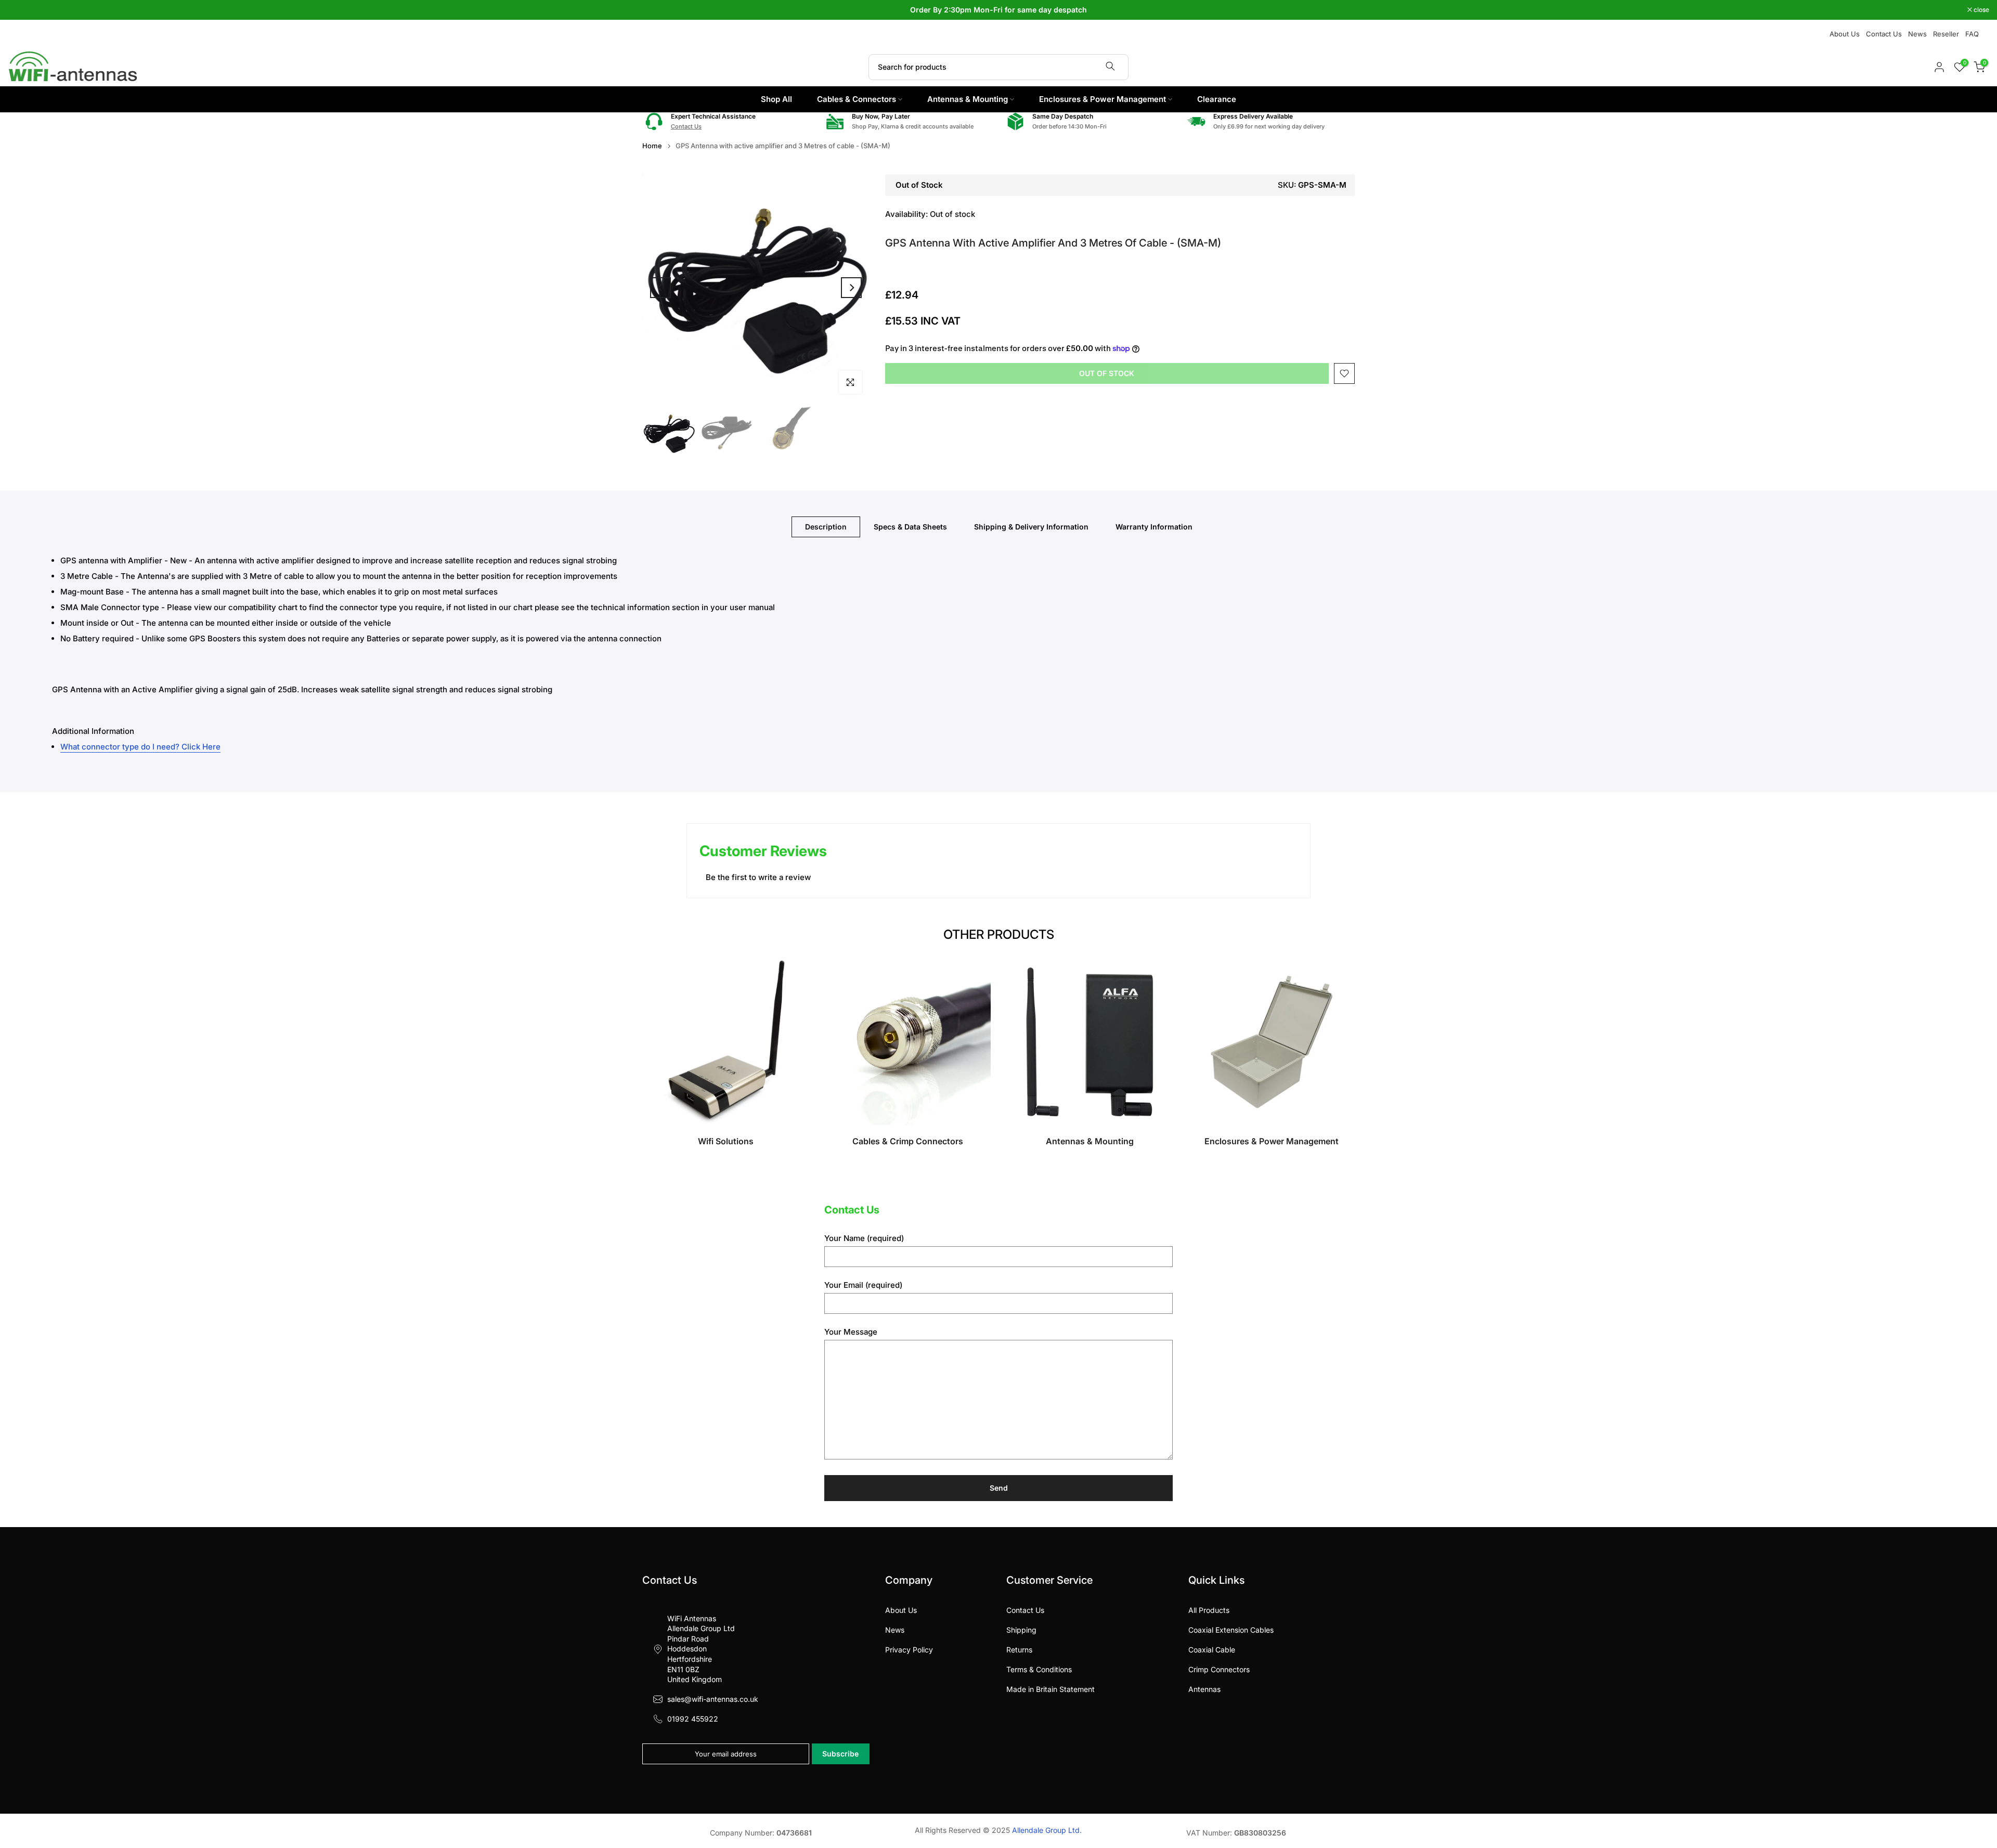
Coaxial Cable (1212, 1650)
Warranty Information (1154, 527)
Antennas (1204, 1689)
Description (826, 527)
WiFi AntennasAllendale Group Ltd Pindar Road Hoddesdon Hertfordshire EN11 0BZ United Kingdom (701, 1649)
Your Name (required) (864, 1238)
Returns (1019, 1650)
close (21, 10)
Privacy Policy (909, 1650)
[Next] (851, 288)
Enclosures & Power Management (1103, 99)
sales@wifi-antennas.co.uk (713, 1699)
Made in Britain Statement (1051, 1689)
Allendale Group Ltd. (1047, 1830)
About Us (1845, 34)
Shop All (776, 99)
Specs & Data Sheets (910, 527)
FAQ (1972, 34)
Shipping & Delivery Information (1031, 527)
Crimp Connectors (1219, 1669)
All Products (1209, 1610)
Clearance (1217, 99)
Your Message (851, 1332)
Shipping (1021, 1630)
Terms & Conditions (1039, 1669)
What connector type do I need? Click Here (140, 747)
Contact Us (1884, 34)
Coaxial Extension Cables (1231, 1630)
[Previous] (660, 288)
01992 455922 (693, 1719)
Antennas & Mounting (968, 99)
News (1917, 34)
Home (652, 146)
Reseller (1946, 34)
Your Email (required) (863, 1285)
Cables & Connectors (857, 99)
